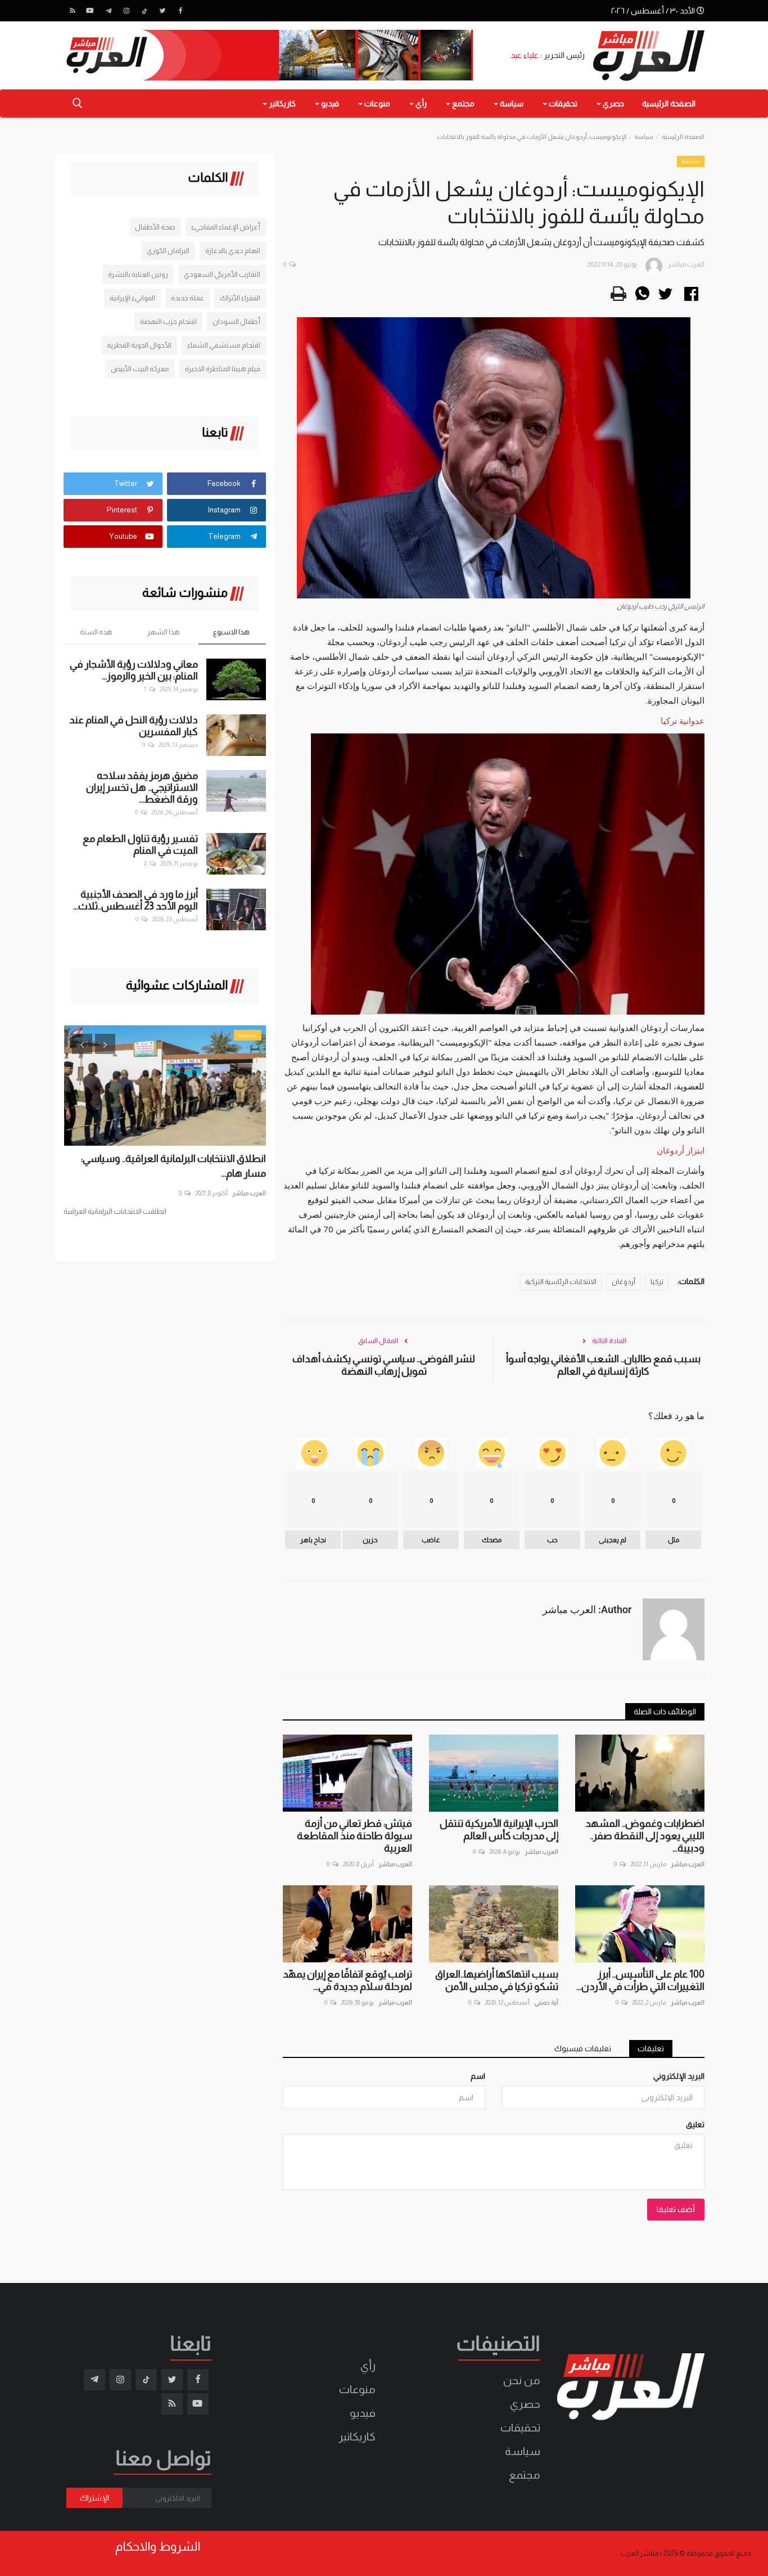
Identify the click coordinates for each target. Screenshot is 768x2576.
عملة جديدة (188, 298)
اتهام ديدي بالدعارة (233, 251)
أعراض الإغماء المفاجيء (226, 227)
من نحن (522, 2380)
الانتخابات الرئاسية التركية (561, 1282)
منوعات (357, 2389)
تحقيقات (520, 2428)
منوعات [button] (376, 103)
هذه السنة (96, 632)
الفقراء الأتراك (240, 298)
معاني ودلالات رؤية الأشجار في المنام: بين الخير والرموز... (134, 670)
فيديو (363, 2413)
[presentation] (82, 1044)
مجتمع (525, 2475)
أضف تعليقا (676, 2209)
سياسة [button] (511, 103)
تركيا (657, 1282)
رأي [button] (420, 103)
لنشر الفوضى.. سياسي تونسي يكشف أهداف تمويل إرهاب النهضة (384, 1365)
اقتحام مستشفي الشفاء (224, 345)
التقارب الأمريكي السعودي (222, 274)
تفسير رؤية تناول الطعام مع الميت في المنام (140, 845)
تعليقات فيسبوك (583, 2048)
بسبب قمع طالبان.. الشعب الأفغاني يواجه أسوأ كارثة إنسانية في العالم (603, 1365)
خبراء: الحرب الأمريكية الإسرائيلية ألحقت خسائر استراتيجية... (173, 1166)
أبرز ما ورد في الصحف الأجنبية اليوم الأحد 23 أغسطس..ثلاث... (135, 900)
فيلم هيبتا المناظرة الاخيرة (223, 369)
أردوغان (624, 1282)
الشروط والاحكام (158, 2547)
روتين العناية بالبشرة (138, 274)
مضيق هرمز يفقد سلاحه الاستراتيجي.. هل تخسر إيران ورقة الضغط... (142, 787)
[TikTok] (144, 11)
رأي (368, 2366)
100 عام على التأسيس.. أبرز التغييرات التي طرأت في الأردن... (640, 1980)
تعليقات (651, 2048)
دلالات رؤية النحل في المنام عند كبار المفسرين (134, 726)
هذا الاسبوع (231, 632)
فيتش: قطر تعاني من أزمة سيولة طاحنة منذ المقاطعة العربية (354, 1836)
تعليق (695, 2124)
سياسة (644, 137)
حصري (525, 2404)
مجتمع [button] (462, 103)
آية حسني (546, 2002)
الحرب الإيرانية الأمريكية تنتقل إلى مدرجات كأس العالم (499, 1830)
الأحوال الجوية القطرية (139, 345)
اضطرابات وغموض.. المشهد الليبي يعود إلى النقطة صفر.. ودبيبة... (645, 1836)
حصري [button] (613, 103)
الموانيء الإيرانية (132, 298)
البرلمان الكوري (168, 251)
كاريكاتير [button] (281, 103)
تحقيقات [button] (562, 103)
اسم (478, 2076)
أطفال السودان (236, 321)
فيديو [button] (329, 103)
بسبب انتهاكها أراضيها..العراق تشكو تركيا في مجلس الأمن (497, 1980)
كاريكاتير (357, 2437)
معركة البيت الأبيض (140, 369)
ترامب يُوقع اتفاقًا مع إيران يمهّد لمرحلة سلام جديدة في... (347, 1980)
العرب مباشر (688, 1864)
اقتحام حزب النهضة (168, 321)
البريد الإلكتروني (679, 2076)
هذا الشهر (164, 632)
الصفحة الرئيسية (669, 103)
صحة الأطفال (155, 227)
